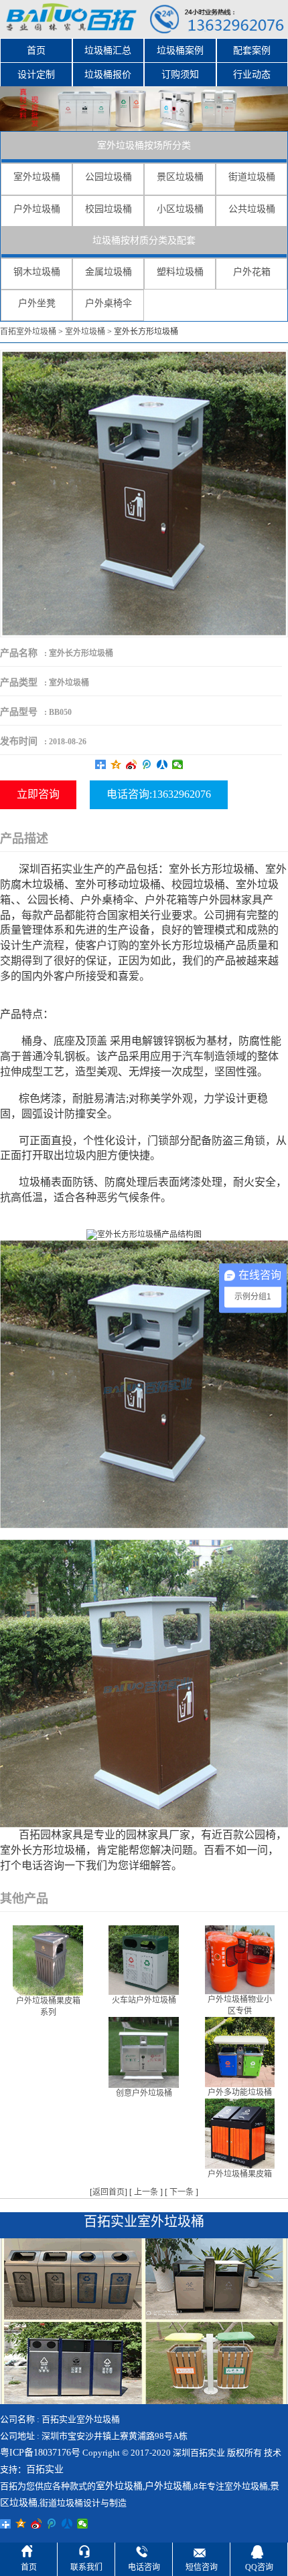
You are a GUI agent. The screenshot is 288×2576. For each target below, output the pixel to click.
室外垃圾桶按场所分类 (144, 145)
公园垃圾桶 (109, 177)
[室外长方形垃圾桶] (144, 493)
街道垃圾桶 (252, 177)
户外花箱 (252, 272)
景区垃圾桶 (180, 177)
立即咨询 (38, 794)
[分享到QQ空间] (116, 764)
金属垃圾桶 (109, 272)
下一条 (182, 2192)
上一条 (146, 2192)
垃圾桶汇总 (108, 50)
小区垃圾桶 (180, 209)
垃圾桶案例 (180, 50)
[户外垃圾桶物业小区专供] (240, 1959)
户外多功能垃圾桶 (240, 2092)
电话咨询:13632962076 (159, 794)
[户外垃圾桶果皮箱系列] (48, 1959)
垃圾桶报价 (108, 75)
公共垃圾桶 (252, 209)
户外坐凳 (37, 303)
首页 (36, 50)
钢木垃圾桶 (37, 272)
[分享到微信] (178, 764)
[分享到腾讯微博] (147, 764)
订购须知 (180, 75)
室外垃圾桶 (37, 177)
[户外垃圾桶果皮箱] (240, 2133)
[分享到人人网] (162, 764)
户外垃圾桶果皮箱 (240, 2174)
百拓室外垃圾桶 (28, 332)
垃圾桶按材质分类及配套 (144, 240)
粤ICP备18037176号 (40, 2453)
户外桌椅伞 (109, 303)
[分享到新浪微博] (132, 764)
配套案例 (252, 50)
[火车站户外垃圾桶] (144, 1959)
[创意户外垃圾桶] (144, 2052)
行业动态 (252, 75)
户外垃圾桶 (37, 209)
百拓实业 (45, 2469)
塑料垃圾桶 (180, 272)
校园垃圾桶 (109, 209)
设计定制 (36, 75)
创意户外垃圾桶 (144, 2093)
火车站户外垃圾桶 (144, 2000)
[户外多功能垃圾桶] (240, 2051)
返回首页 (109, 2192)
